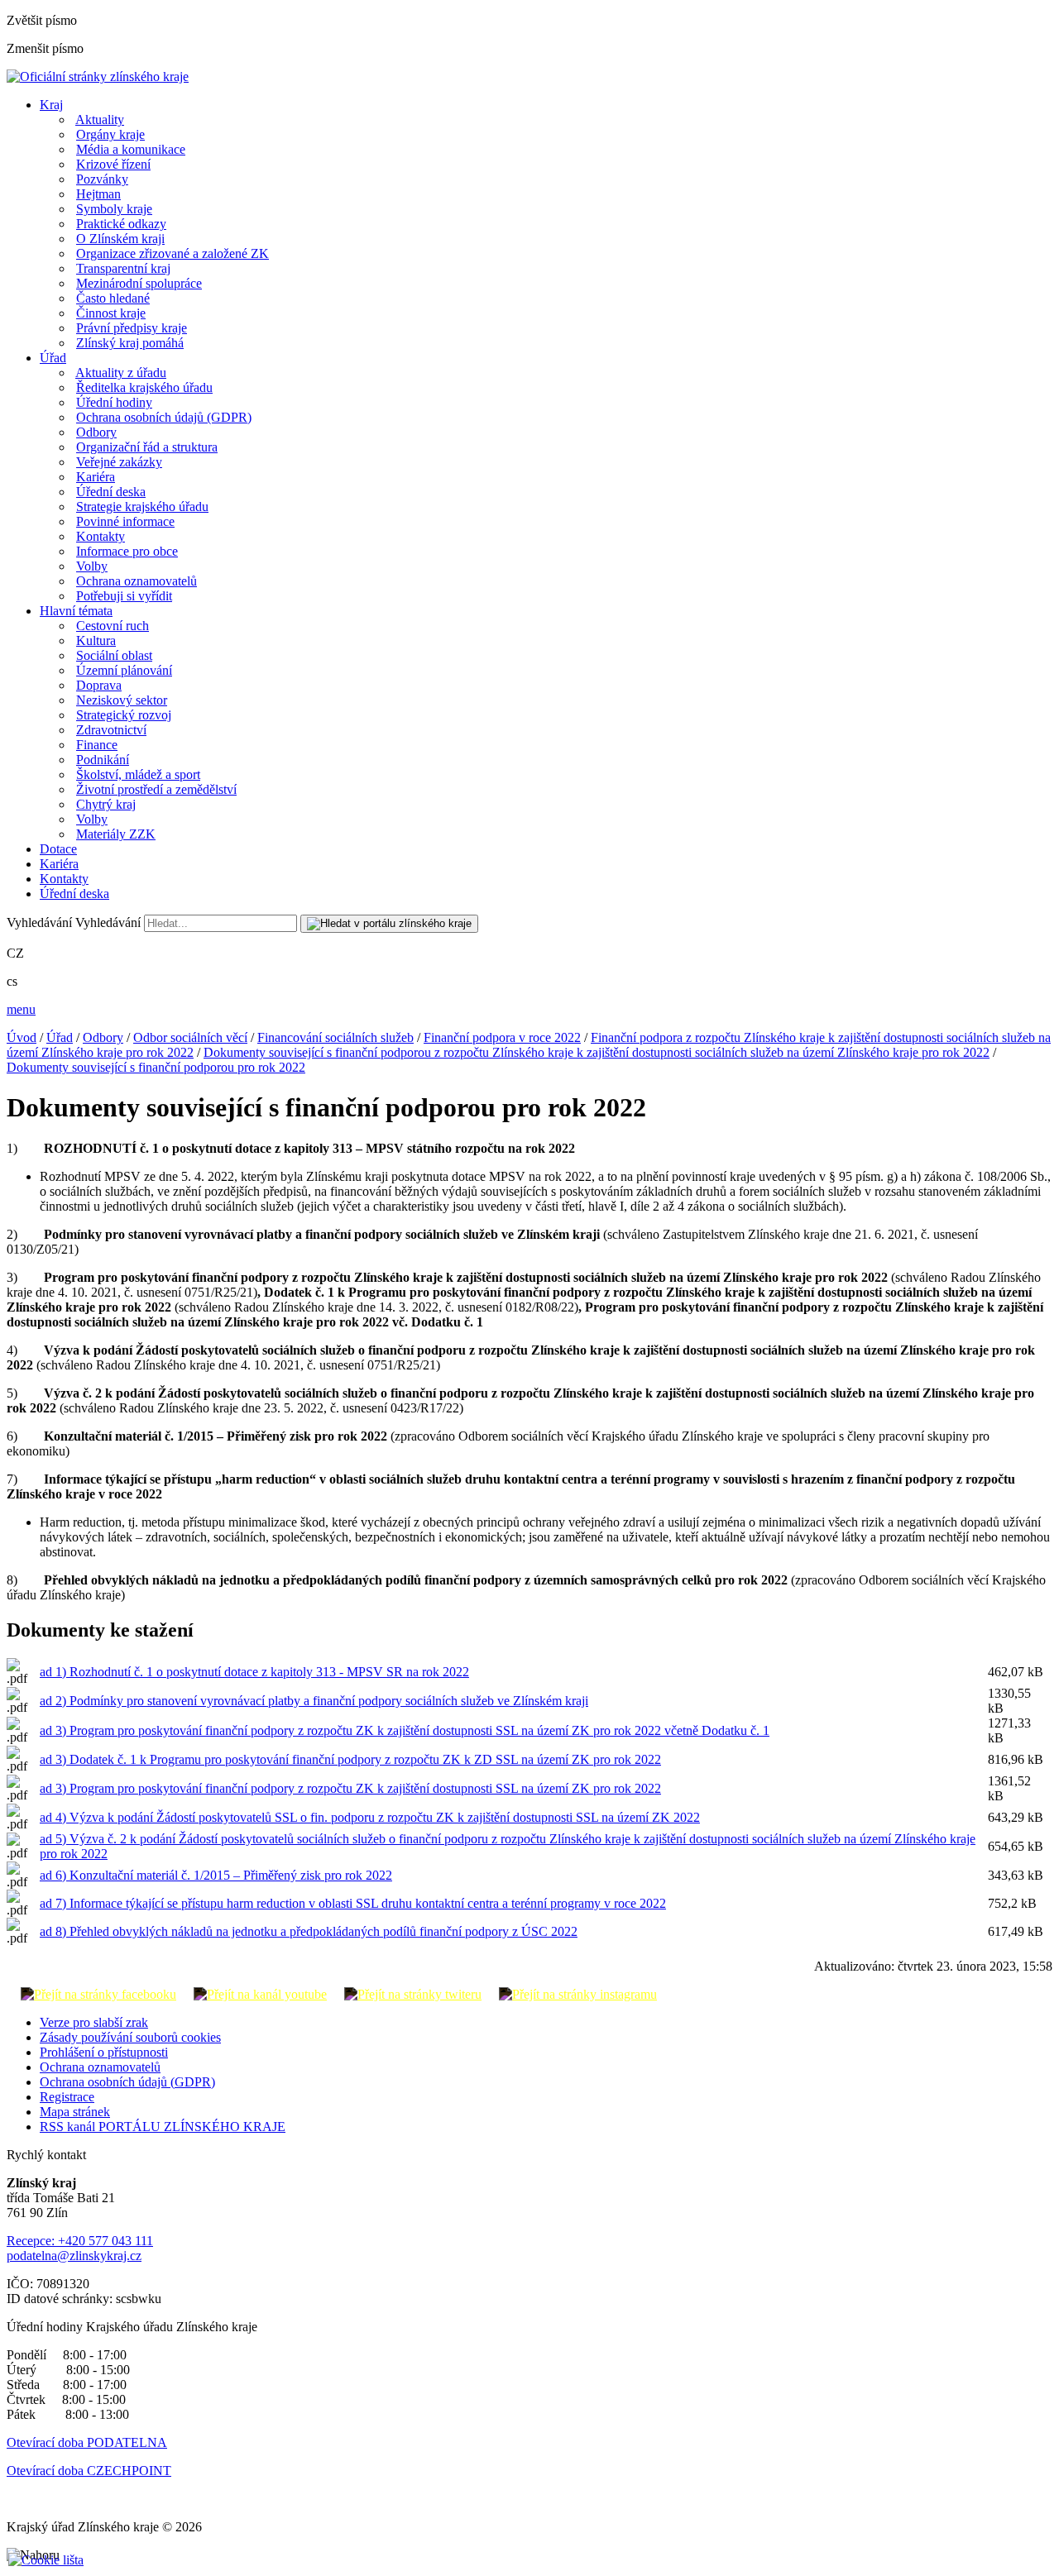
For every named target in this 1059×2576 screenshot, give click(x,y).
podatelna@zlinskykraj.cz (74, 2256)
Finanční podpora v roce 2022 (502, 1037)
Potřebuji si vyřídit (124, 596)
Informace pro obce (127, 551)
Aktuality (100, 119)
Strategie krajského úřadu (142, 507)
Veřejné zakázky (119, 462)
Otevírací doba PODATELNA (87, 2442)
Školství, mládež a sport (138, 774)
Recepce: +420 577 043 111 (80, 2241)
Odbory (96, 432)
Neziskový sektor (122, 700)
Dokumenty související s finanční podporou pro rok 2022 (156, 1067)
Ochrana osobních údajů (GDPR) (164, 417)
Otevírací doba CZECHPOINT (89, 2471)
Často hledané (113, 298)
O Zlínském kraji (120, 239)
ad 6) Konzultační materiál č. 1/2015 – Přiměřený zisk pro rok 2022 (216, 1875)
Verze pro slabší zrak (94, 2022)
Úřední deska (111, 492)
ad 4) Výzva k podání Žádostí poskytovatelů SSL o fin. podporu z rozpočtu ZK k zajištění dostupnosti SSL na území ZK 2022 (370, 1817)
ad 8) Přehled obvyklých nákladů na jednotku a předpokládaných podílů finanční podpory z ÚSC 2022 (309, 1931)
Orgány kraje (110, 134)
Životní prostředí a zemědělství (156, 789)
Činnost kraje (111, 313)
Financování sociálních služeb (335, 1037)
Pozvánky (102, 179)
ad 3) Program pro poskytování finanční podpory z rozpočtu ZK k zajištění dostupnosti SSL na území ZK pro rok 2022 (350, 1788)
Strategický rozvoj (124, 715)
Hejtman (98, 194)
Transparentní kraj (123, 268)
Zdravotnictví (111, 730)
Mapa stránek (75, 2112)
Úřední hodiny (114, 402)
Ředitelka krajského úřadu (144, 387)
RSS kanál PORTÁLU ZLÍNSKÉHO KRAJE (163, 2127)
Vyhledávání (39, 922)
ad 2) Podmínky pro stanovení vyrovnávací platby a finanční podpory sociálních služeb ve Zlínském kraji (314, 1701)
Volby (92, 566)
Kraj (51, 105)
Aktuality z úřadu (121, 373)
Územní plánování (124, 670)
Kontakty (101, 536)
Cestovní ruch (113, 626)
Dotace (58, 849)
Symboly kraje (114, 209)
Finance (97, 745)
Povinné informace (125, 521)
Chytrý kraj (106, 804)
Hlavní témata (76, 611)
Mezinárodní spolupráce (139, 283)
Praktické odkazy (121, 224)
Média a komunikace (131, 149)
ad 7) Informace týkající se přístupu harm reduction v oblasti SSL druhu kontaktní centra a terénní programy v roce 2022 (353, 1903)
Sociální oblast (114, 655)
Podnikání (103, 760)
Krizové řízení (113, 164)
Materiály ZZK (116, 834)
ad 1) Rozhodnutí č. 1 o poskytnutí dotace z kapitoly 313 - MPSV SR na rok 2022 (254, 1672)
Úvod (22, 1037)
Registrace (67, 2097)
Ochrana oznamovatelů (137, 581)
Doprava (99, 685)
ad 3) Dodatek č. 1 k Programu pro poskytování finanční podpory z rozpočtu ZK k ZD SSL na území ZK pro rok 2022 (350, 1759)
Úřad (53, 358)
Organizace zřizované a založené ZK (173, 253)
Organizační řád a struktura (147, 447)
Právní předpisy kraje (132, 328)
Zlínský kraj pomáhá (130, 343)
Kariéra (96, 477)
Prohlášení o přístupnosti (104, 2052)
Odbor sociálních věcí (190, 1037)
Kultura (96, 640)
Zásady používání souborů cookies (130, 2037)
